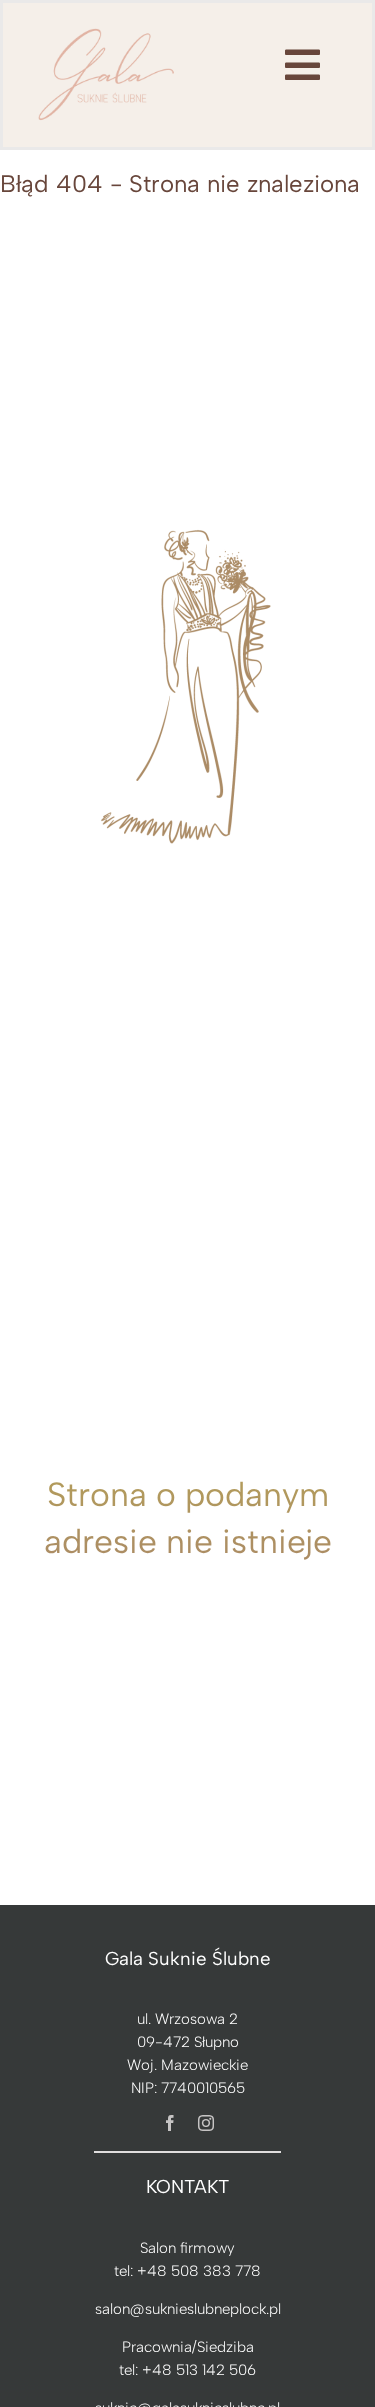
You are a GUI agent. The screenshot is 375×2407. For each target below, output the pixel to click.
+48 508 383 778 (199, 2271)
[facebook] (170, 2123)
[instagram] (206, 2123)
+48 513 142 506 (199, 2370)
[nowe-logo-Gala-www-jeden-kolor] (107, 30)
